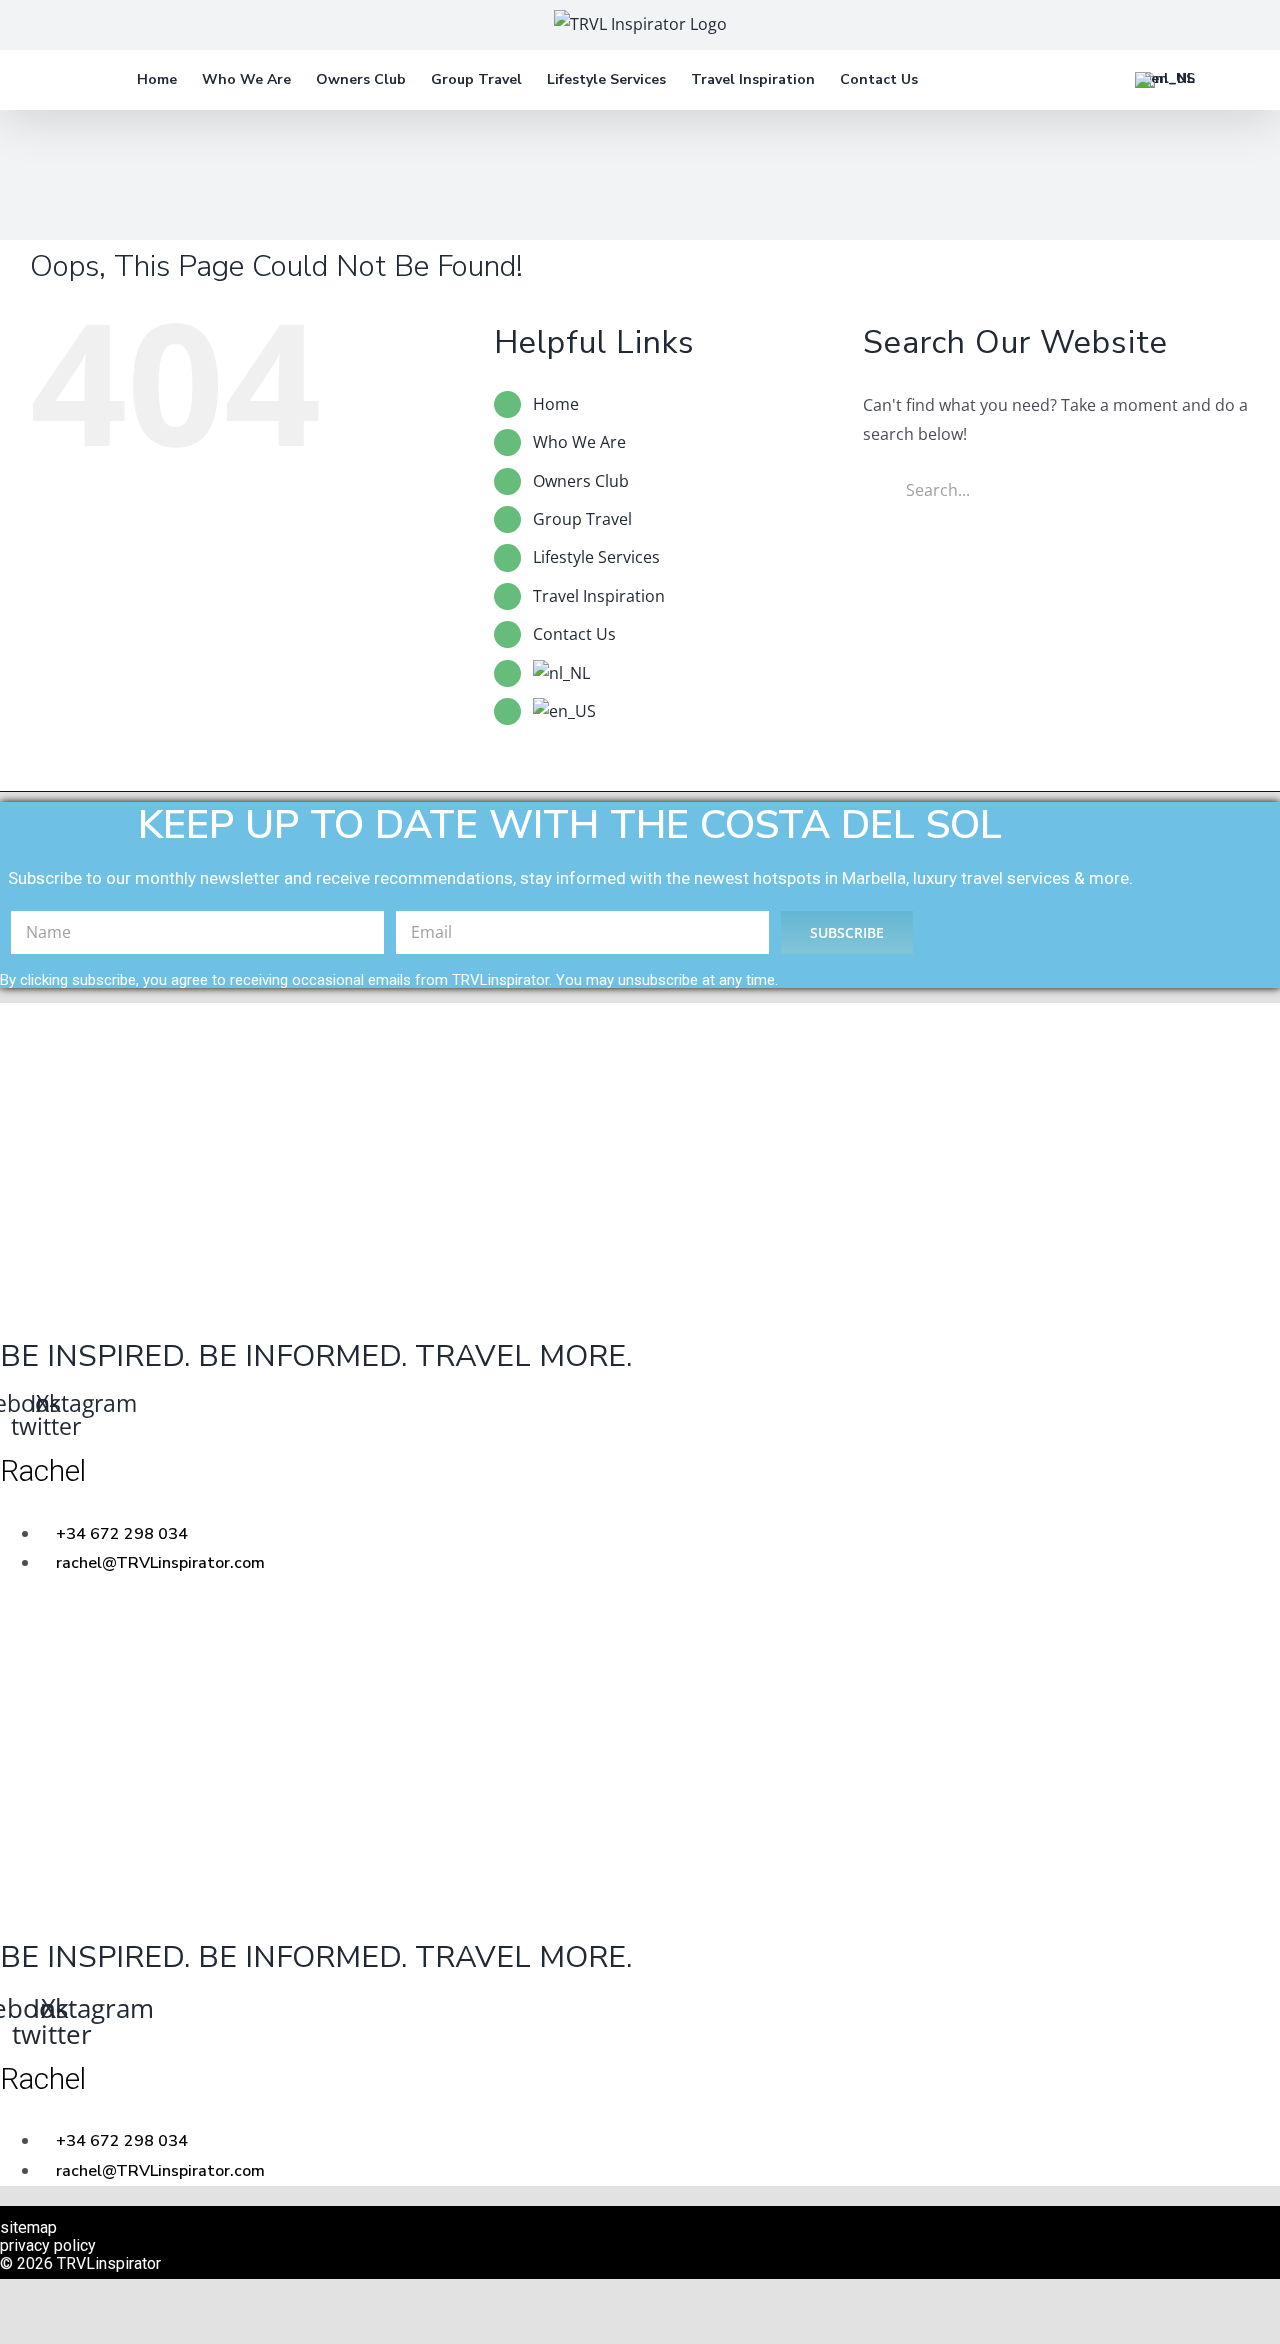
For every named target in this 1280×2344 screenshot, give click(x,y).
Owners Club (581, 481)
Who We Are (579, 442)
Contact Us (574, 634)
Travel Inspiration (599, 596)
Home (556, 404)
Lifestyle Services (596, 557)
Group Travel (582, 519)
